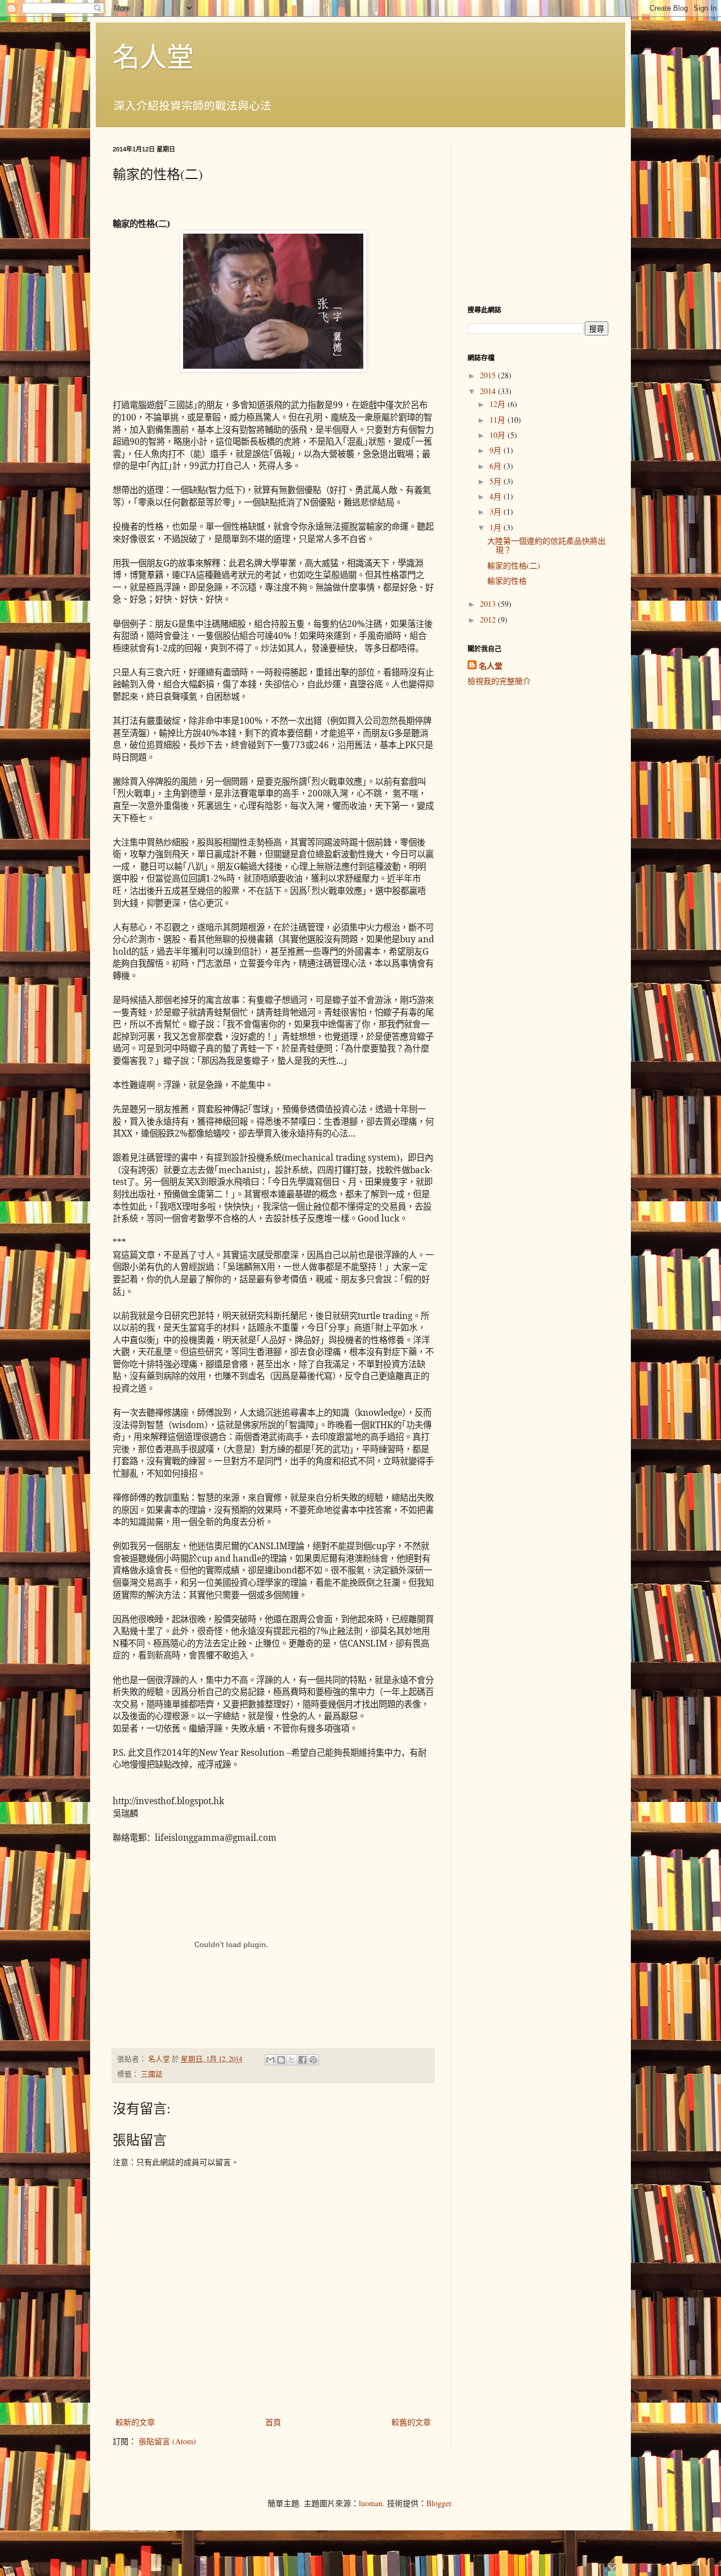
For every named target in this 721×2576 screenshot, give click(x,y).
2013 (489, 604)
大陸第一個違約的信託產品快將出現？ (546, 545)
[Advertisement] (538, 214)
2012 (489, 620)
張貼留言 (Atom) (167, 2441)
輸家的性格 (507, 581)
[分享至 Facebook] (302, 2060)
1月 (497, 527)
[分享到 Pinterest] (313, 2060)
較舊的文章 (411, 2422)
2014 (489, 391)
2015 (489, 375)
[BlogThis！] (281, 2060)
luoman (371, 2503)
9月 (497, 450)
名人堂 (153, 56)
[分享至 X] (292, 2060)
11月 (499, 420)
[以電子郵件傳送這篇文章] (270, 2060)
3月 (497, 511)
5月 (497, 481)
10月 (499, 435)
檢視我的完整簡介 (499, 681)
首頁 (273, 2422)
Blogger (439, 2503)
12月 (499, 404)
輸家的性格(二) (514, 565)
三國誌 (152, 2074)
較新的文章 (135, 2422)
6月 (497, 466)
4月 (497, 496)
